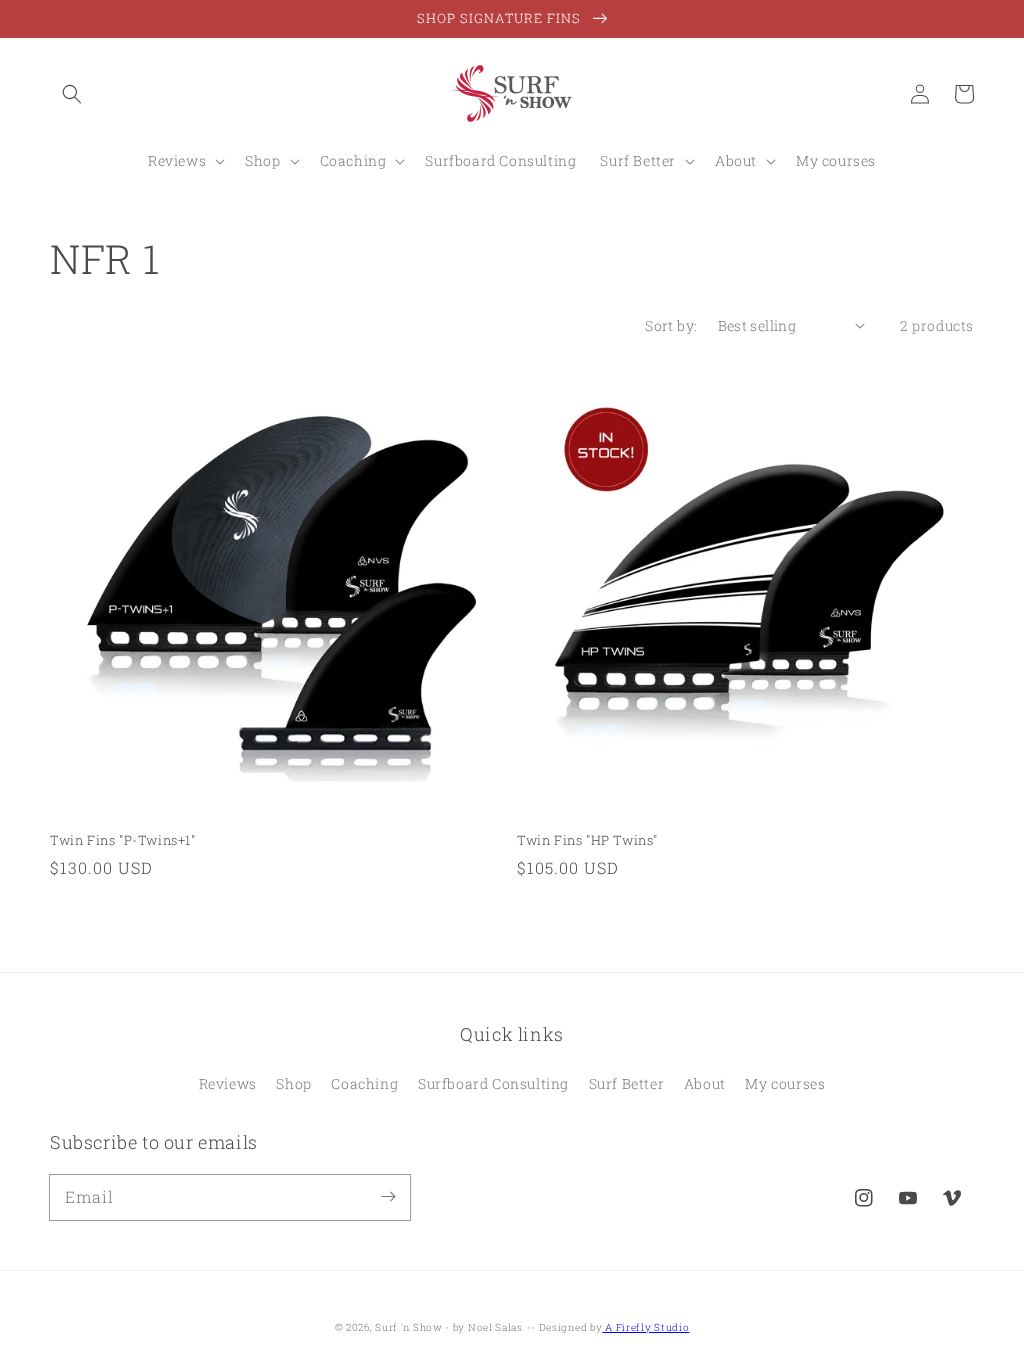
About (705, 1083)
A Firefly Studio (645, 1327)
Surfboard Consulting (493, 1083)
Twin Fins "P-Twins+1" (123, 840)
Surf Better (627, 1083)
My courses (785, 1083)
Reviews (228, 1083)
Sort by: (671, 325)
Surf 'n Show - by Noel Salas (449, 1327)
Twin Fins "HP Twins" (587, 840)
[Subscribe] (388, 1197)
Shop (293, 1083)
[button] (72, 94)
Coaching (364, 1083)
